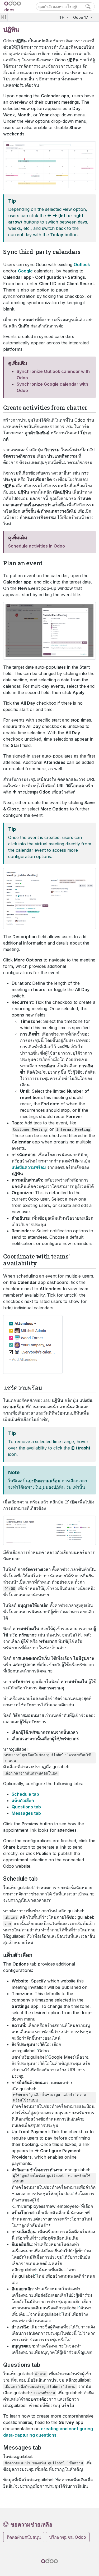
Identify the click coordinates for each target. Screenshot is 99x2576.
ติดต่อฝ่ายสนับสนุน (24, 2537)
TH (62, 17)
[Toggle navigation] (4, 17)
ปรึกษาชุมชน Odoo (68, 2537)
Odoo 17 (81, 17)
